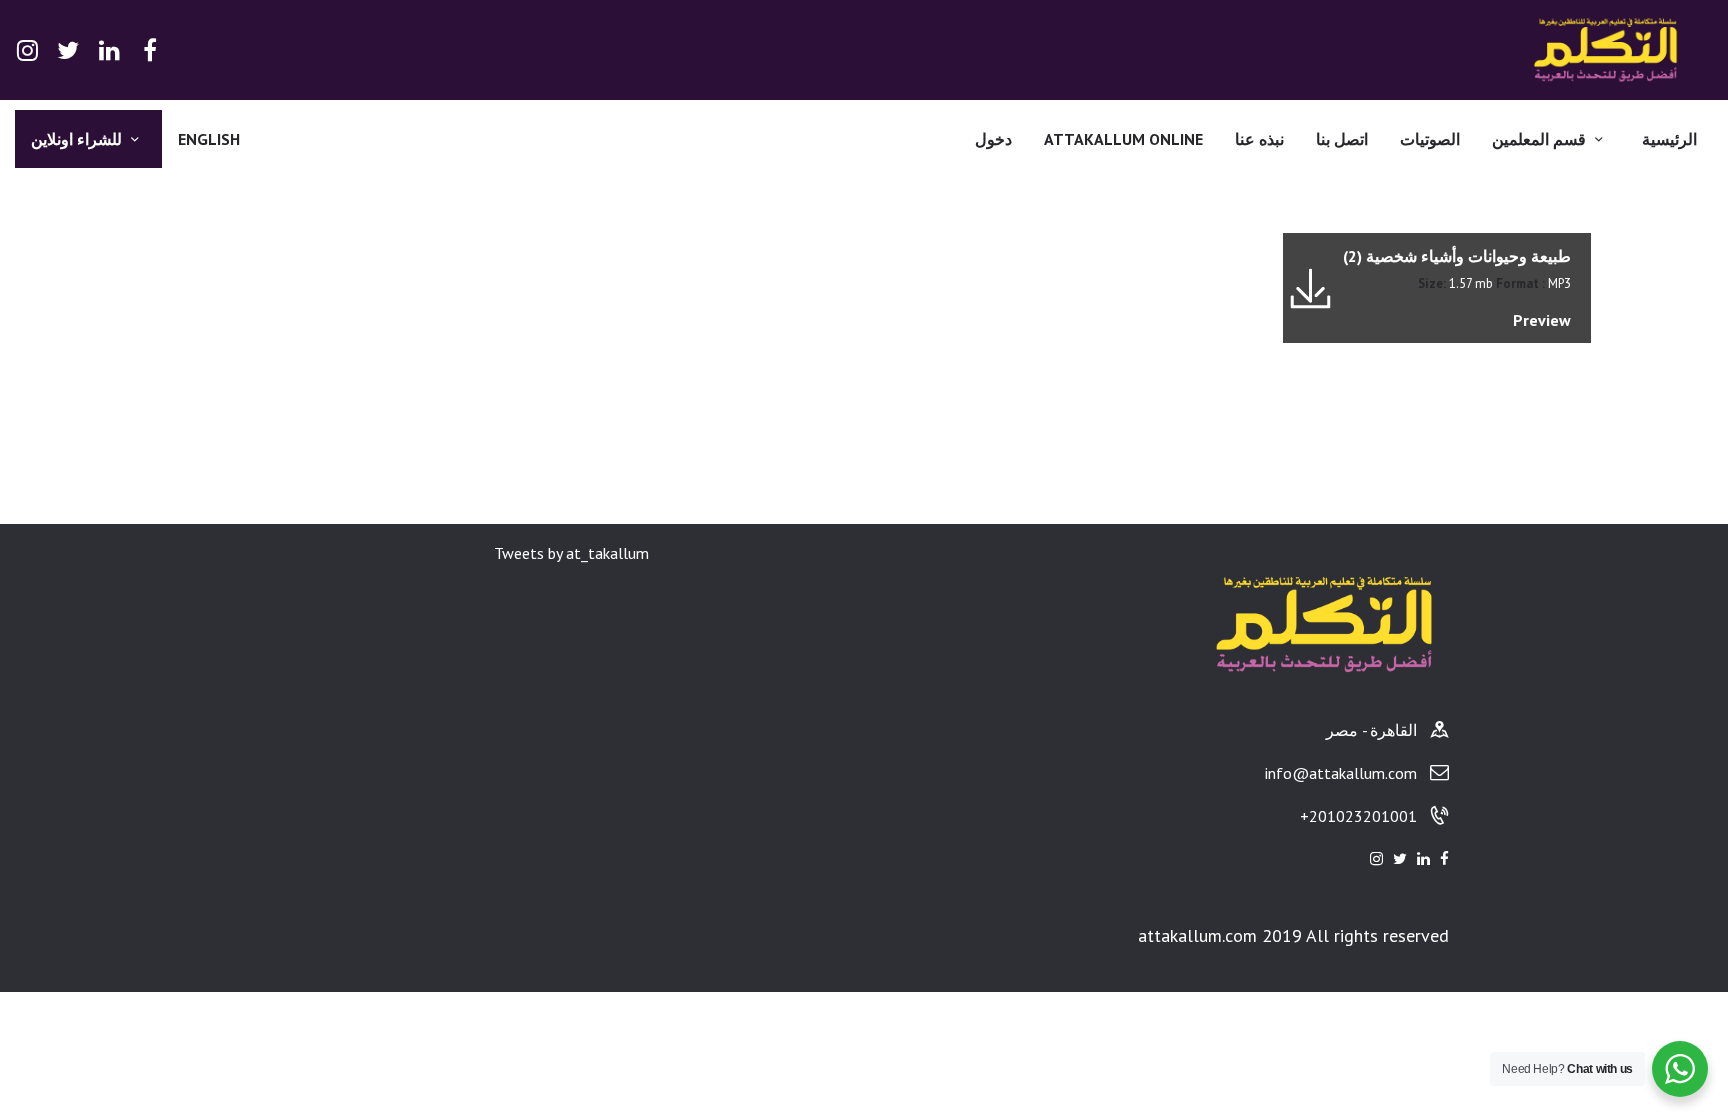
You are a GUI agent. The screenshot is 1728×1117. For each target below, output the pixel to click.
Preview (1542, 320)
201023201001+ (1358, 816)
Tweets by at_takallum (571, 553)
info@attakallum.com (1341, 773)
